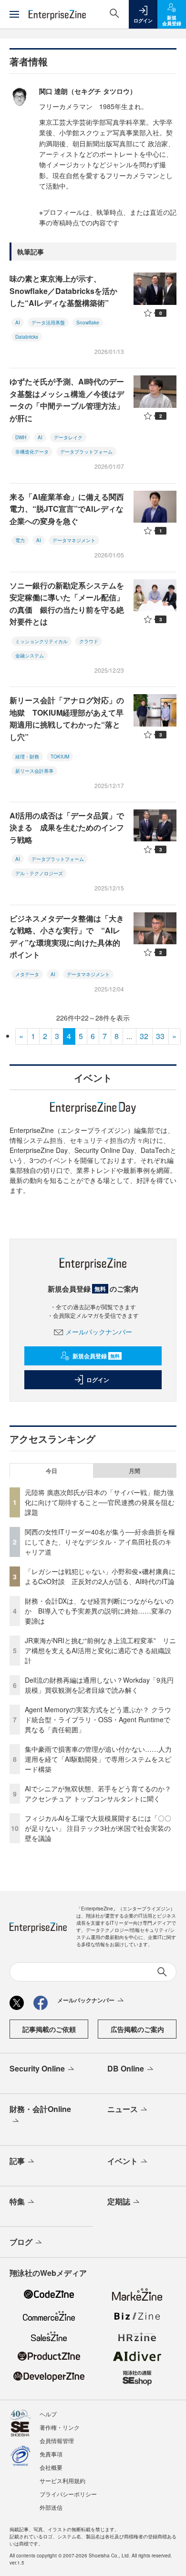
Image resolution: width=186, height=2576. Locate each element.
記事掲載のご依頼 (49, 2029)
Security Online (37, 2068)
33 (160, 1036)
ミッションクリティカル (41, 641)
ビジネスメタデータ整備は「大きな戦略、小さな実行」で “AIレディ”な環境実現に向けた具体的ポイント (67, 937)
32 (144, 1036)
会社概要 (51, 2467)
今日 (52, 1471)
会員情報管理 (57, 2440)
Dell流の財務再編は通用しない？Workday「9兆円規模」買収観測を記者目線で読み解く (99, 1685)
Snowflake (88, 323)
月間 (134, 1471)
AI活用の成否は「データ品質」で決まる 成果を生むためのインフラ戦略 (67, 828)
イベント (123, 2161)
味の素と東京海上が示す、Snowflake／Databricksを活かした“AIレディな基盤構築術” (63, 291)
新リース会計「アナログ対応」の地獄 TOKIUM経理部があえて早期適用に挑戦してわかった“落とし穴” (67, 718)
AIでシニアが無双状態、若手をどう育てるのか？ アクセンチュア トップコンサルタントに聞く (98, 1793)
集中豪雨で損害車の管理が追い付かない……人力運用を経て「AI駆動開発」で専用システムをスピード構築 (98, 1759)
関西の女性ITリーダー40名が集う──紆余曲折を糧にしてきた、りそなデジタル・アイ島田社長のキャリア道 (100, 1542)
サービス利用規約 (62, 2480)
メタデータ (27, 974)
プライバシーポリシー (68, 2494)
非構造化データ (32, 452)
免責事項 (51, 2454)
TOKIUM (60, 757)
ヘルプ (48, 2414)
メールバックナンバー (99, 1332)
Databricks (27, 337)
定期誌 (119, 2201)
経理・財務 (27, 757)
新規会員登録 (96, 1356)
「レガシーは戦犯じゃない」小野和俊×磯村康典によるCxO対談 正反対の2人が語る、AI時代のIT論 (100, 1576)
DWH (21, 437)
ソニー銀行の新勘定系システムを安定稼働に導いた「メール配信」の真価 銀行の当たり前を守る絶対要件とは (67, 604)
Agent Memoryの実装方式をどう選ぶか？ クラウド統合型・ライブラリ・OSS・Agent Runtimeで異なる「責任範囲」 (98, 1719)
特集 (17, 2201)
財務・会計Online (40, 2109)
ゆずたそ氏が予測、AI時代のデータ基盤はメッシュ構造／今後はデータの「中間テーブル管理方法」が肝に (67, 400)
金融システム (30, 656)
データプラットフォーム (86, 452)
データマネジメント (74, 540)
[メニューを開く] (14, 14)
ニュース (123, 2109)
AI (18, 323)
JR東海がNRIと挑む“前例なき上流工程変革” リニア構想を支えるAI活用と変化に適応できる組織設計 (100, 1650)
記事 (17, 2161)
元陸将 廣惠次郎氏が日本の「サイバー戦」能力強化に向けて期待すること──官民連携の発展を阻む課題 (100, 1502)
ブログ (21, 2242)
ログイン (98, 1380)
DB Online (126, 2068)
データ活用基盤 (48, 323)
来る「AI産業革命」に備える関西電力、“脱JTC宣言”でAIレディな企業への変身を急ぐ (67, 509)
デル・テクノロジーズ (39, 873)
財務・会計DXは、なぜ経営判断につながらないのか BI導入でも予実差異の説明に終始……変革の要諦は (99, 1611)
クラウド (89, 641)
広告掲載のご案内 (137, 2029)
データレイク (68, 437)
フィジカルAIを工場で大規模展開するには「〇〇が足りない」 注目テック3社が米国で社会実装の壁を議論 (98, 1828)
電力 (20, 540)
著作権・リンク (60, 2427)
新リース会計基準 (34, 771)
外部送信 (51, 2507)
